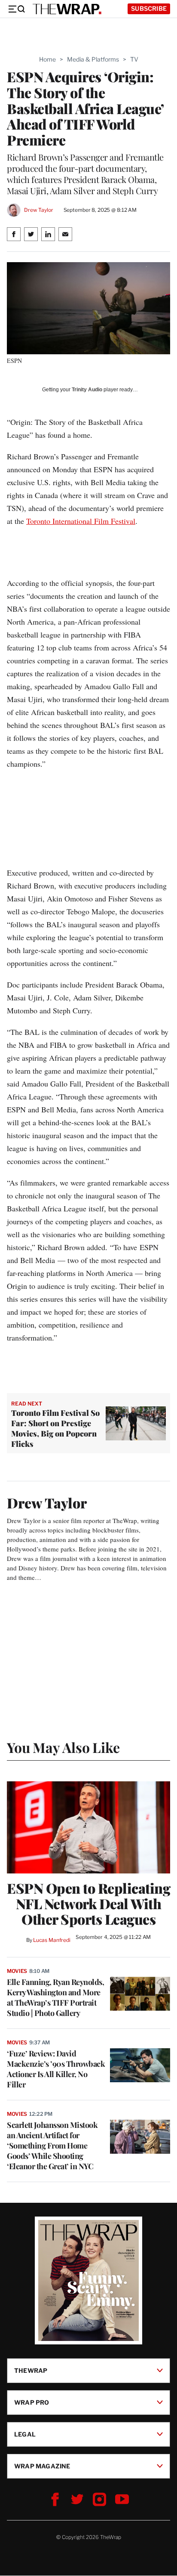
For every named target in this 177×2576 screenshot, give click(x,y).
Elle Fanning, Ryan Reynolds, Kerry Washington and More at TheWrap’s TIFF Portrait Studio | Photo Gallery (55, 1997)
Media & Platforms (93, 59)
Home (47, 59)
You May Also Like (63, 1747)
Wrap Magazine (42, 2466)
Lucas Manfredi (52, 1940)
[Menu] (16, 9)
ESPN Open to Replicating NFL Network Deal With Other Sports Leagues (88, 1904)
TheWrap (31, 2370)
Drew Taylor (39, 210)
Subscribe (149, 8)
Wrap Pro (32, 2402)
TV (134, 59)
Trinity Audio (87, 390)
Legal (25, 2434)
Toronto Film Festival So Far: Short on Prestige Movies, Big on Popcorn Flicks (55, 1428)
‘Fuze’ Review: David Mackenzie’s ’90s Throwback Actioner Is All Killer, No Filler (56, 2069)
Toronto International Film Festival (81, 521)
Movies (17, 1971)
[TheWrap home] (67, 9)
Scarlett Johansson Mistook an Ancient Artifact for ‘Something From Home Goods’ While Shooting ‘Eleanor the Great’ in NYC (52, 2146)
